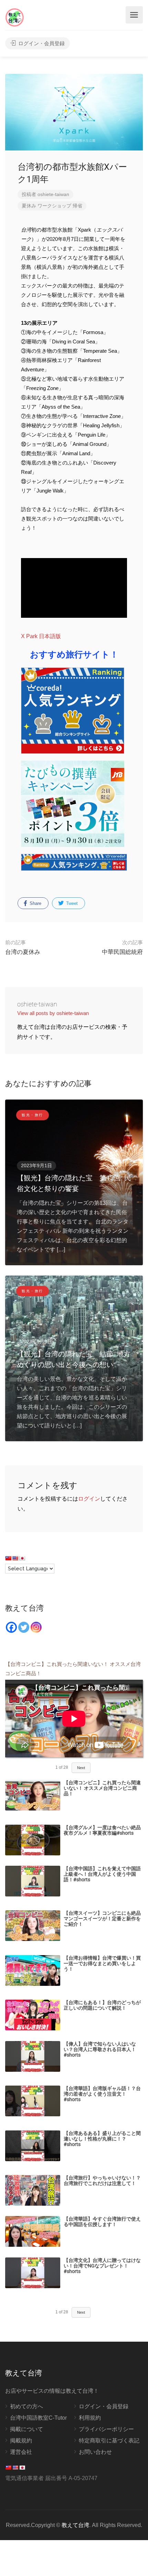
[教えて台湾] (15, 17)
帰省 (77, 206)
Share (35, 903)
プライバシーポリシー (106, 2429)
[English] (15, 1558)
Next (81, 1768)
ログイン (89, 1499)
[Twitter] (24, 1627)
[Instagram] (36, 1627)
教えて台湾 (75, 2525)
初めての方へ (27, 2406)
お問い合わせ (95, 2452)
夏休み (29, 206)
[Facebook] (11, 1627)
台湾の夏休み (23, 947)
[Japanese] (22, 1558)
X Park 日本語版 (42, 636)
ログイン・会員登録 (41, 43)
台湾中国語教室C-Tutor (38, 2418)
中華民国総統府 (122, 947)
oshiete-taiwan (53, 194)
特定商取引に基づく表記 (109, 2441)
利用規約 (90, 2418)
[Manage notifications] (134, 2564)
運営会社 (21, 2452)
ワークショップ (54, 206)
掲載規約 (21, 2441)
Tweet (71, 903)
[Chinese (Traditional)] (8, 1558)
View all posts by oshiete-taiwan (53, 1013)
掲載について (27, 2429)
